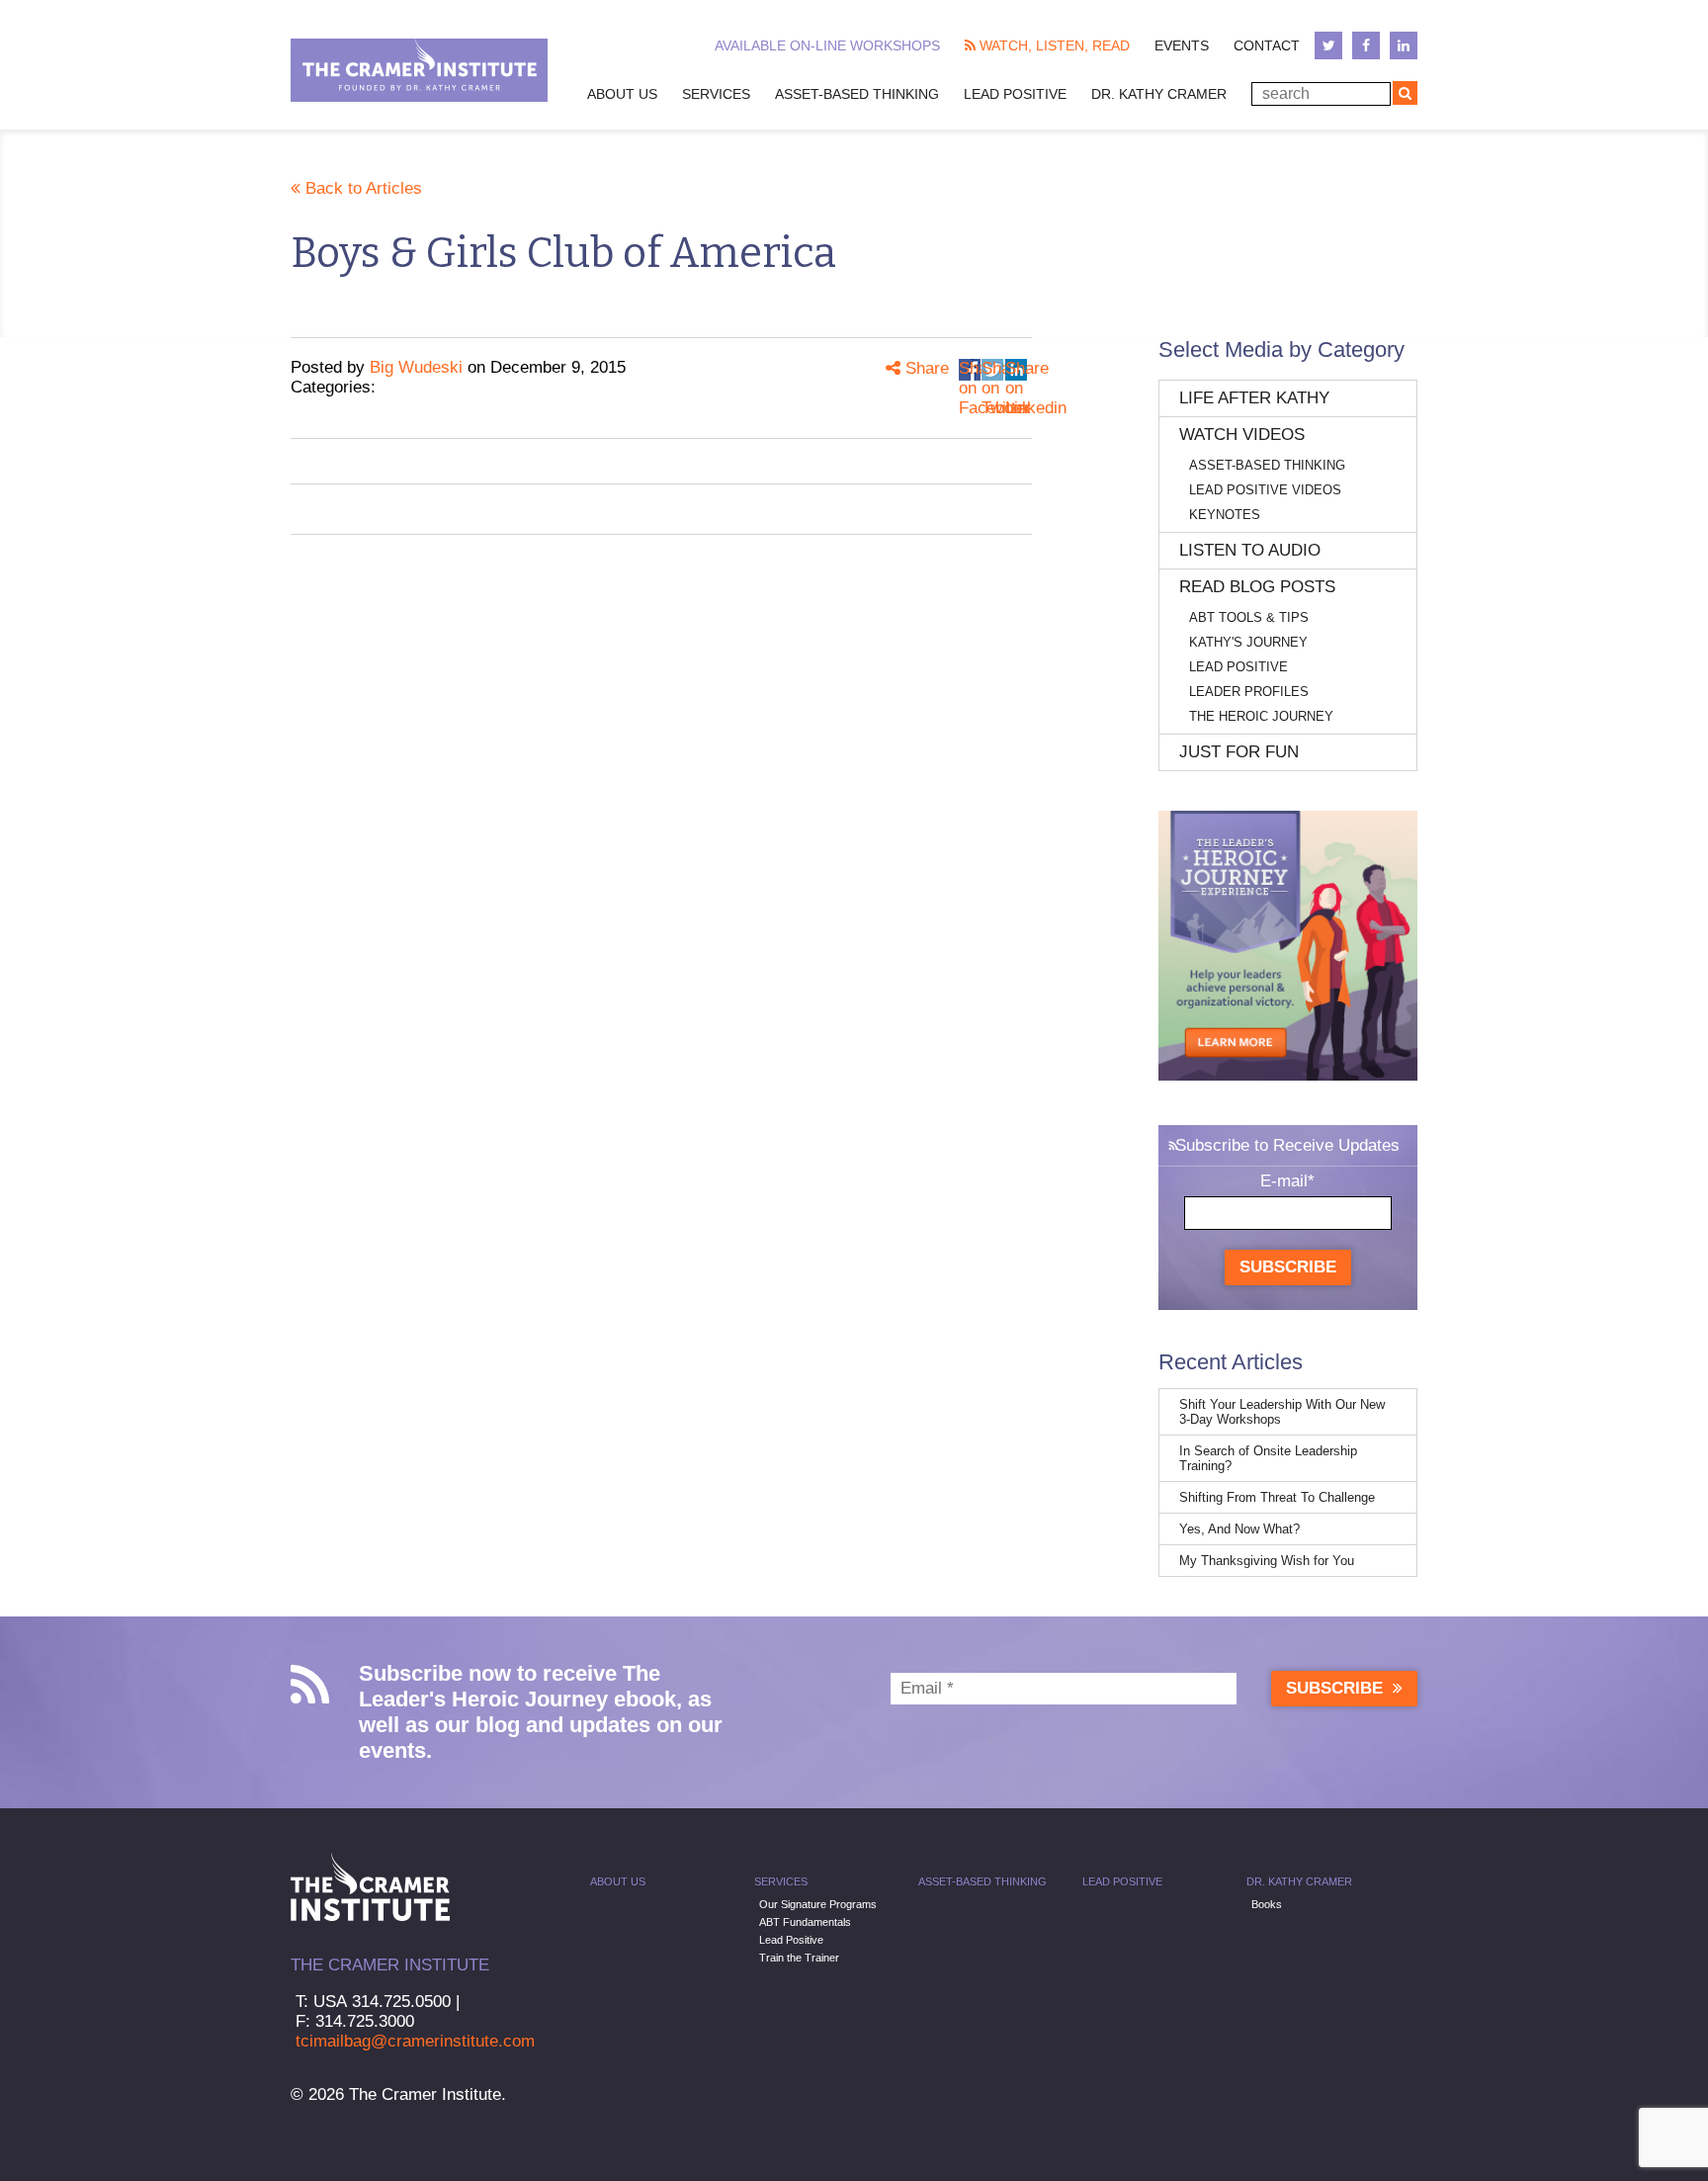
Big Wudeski (416, 367)
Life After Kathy (1254, 398)
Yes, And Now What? (1239, 1529)
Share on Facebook (970, 370)
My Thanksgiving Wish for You (1267, 1561)
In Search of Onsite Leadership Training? (1268, 1458)
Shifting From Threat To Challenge (1277, 1497)
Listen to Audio (1250, 550)
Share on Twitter (992, 370)
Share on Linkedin (1016, 370)
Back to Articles (361, 188)
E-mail (1287, 1181)
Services (716, 94)
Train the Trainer (799, 1958)
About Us (622, 94)
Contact (1267, 45)
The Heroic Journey (1261, 716)
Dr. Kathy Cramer (1159, 94)
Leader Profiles (1249, 692)
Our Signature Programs (818, 1904)
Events (1182, 45)
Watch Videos (1242, 435)
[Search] (1405, 93)
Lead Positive (1015, 94)
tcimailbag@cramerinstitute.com (415, 2041)
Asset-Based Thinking (857, 94)
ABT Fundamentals (805, 1922)
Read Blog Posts (1257, 587)
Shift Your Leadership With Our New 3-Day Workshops (1282, 1412)
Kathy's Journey (1248, 642)
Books (1267, 1904)
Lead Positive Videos (1265, 490)
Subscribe (1288, 1267)
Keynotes (1225, 515)
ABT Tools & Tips (1249, 617)
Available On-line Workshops (827, 45)
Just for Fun (1239, 752)
